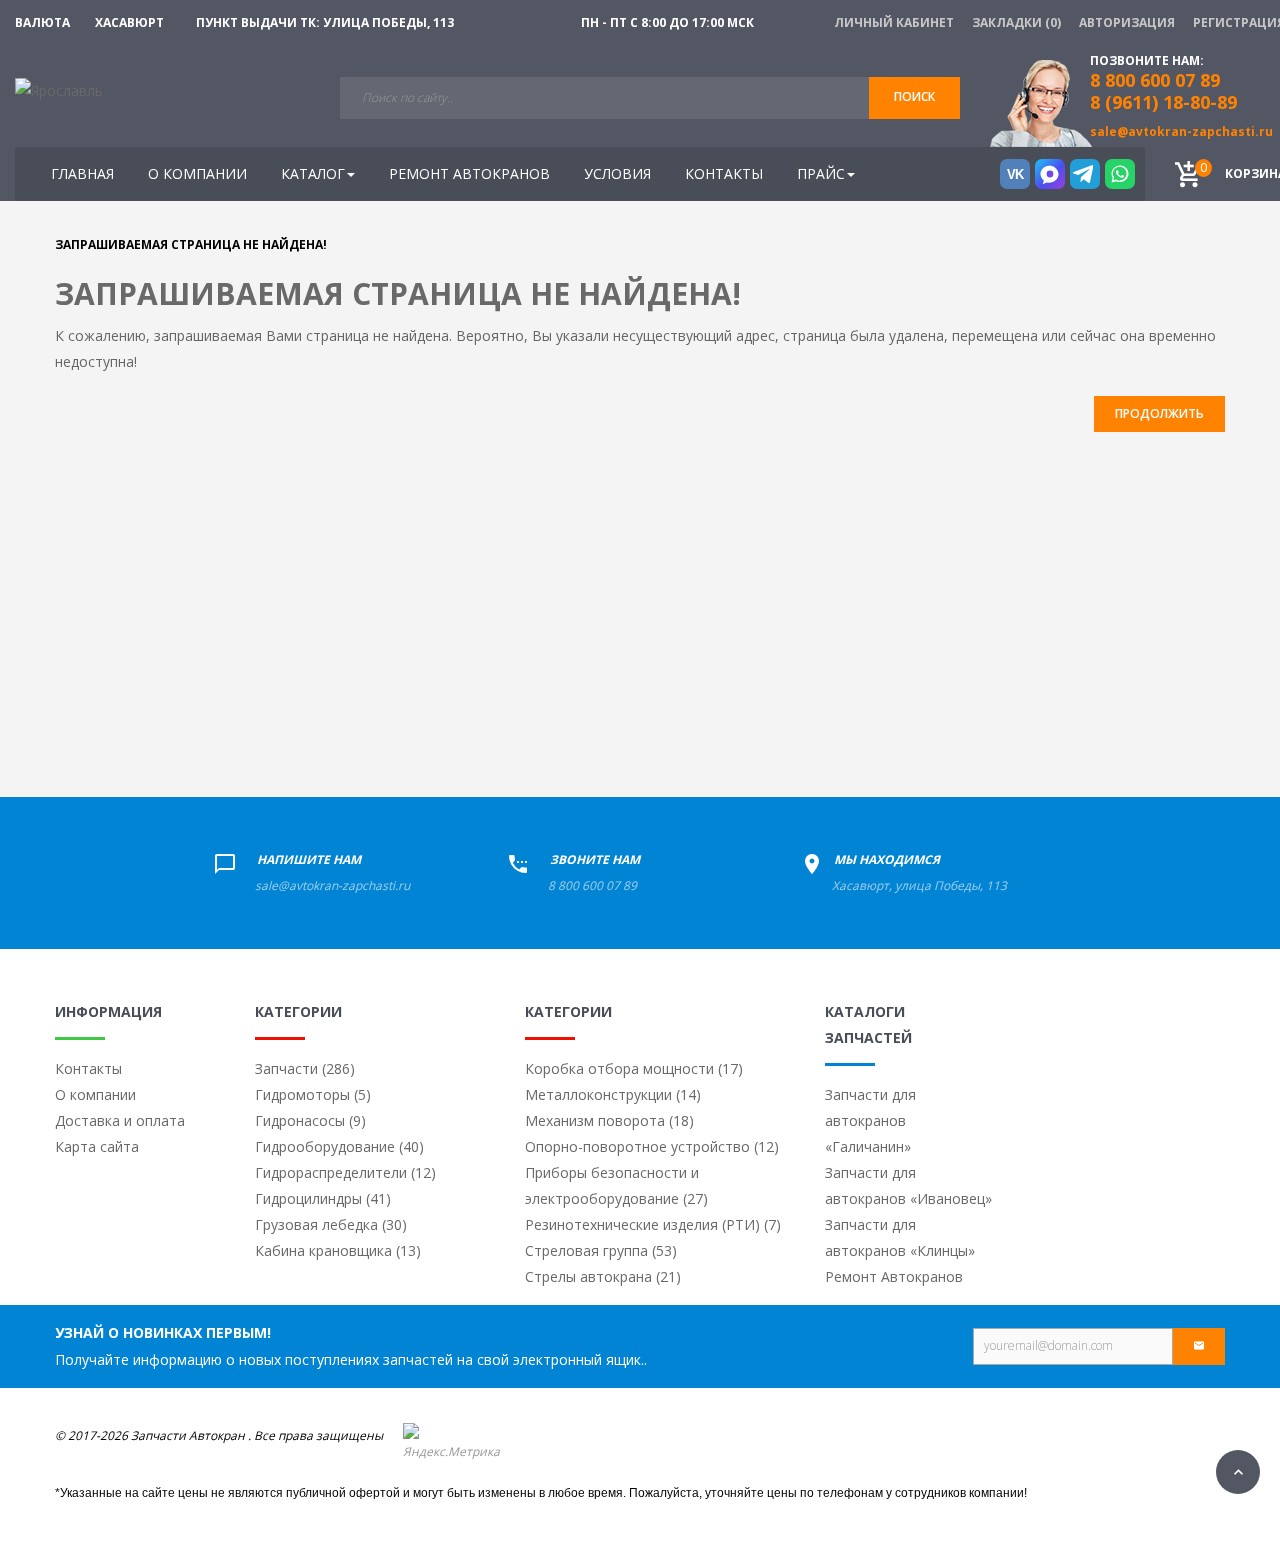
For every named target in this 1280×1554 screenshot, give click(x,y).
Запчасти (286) (305, 1068)
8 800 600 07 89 (592, 885)
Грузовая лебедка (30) (331, 1224)
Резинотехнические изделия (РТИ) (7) (653, 1224)
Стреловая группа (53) (601, 1250)
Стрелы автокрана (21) (603, 1276)
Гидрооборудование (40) (339, 1146)
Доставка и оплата (120, 1120)
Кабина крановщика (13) (338, 1250)
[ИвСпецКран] (59, 89)
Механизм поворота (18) (609, 1120)
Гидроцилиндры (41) (323, 1198)
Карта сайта (97, 1146)
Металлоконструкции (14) (613, 1094)
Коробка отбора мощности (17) (634, 1068)
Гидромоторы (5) (313, 1094)
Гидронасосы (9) (310, 1120)
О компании (95, 1094)
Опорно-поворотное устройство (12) (652, 1146)
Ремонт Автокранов (894, 1276)
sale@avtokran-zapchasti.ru (1181, 131)
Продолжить (1159, 413)
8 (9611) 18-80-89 (1163, 102)
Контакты (88, 1068)
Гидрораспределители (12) (345, 1172)
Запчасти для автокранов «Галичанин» (870, 1120)
